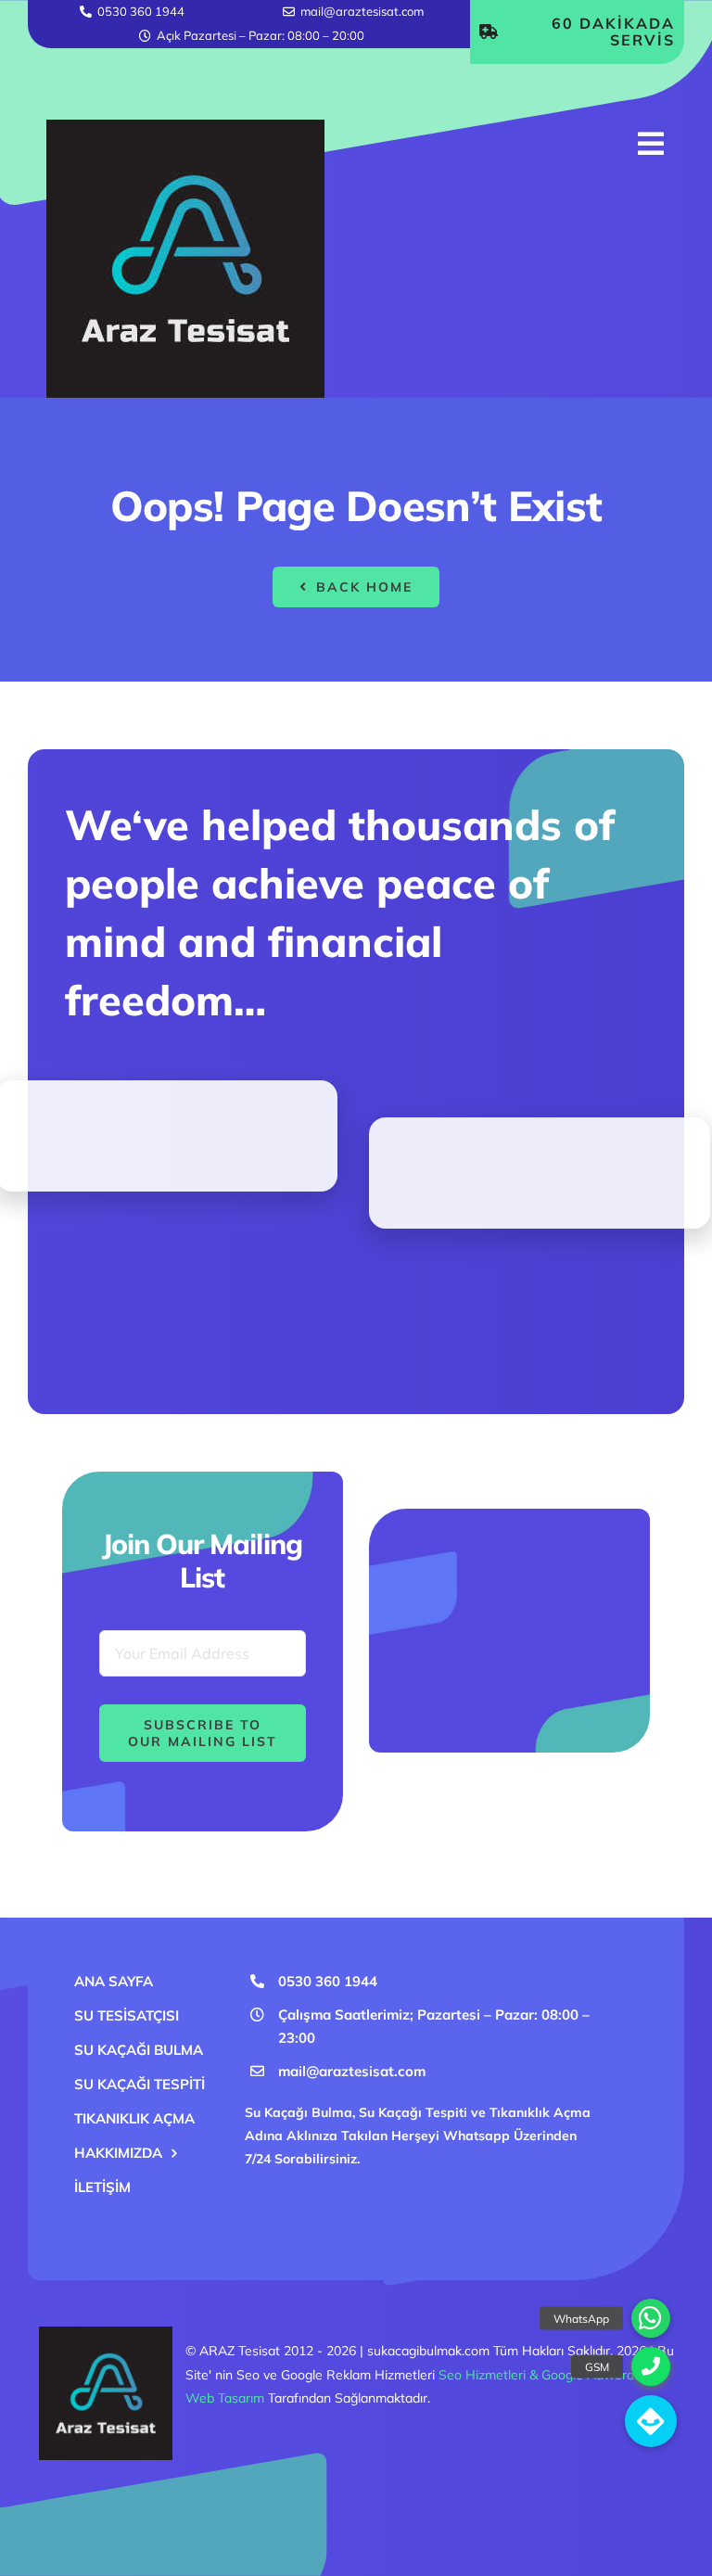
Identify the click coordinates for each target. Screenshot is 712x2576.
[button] (651, 2421)
